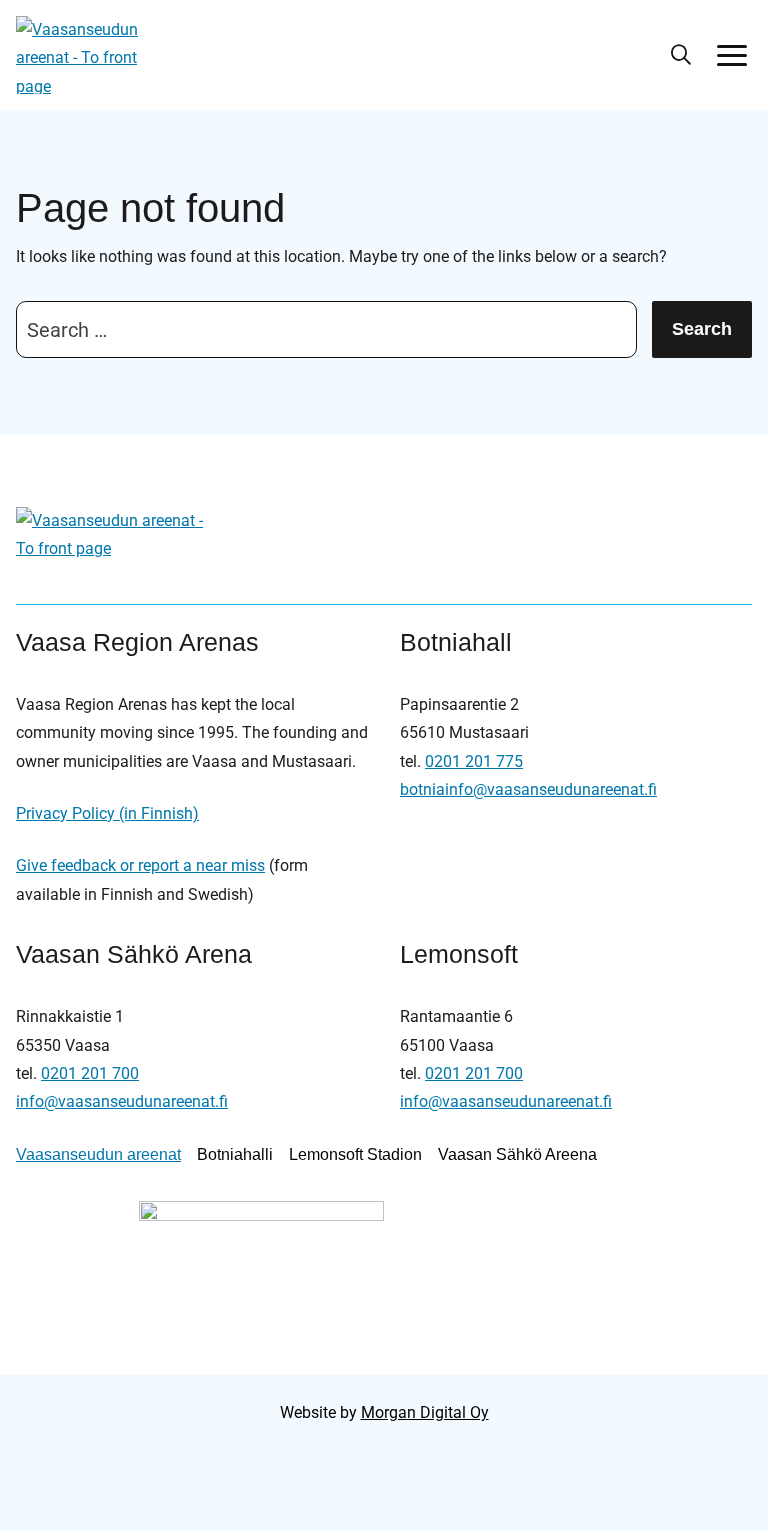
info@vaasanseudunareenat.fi (122, 1101)
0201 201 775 (474, 761)
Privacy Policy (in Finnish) (107, 813)
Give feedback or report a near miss (140, 865)
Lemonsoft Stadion (355, 1154)
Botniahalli (235, 1154)
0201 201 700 (90, 1073)
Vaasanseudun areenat (98, 1154)
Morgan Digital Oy (425, 1412)
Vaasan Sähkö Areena (517, 1154)
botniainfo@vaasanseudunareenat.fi (528, 789)
